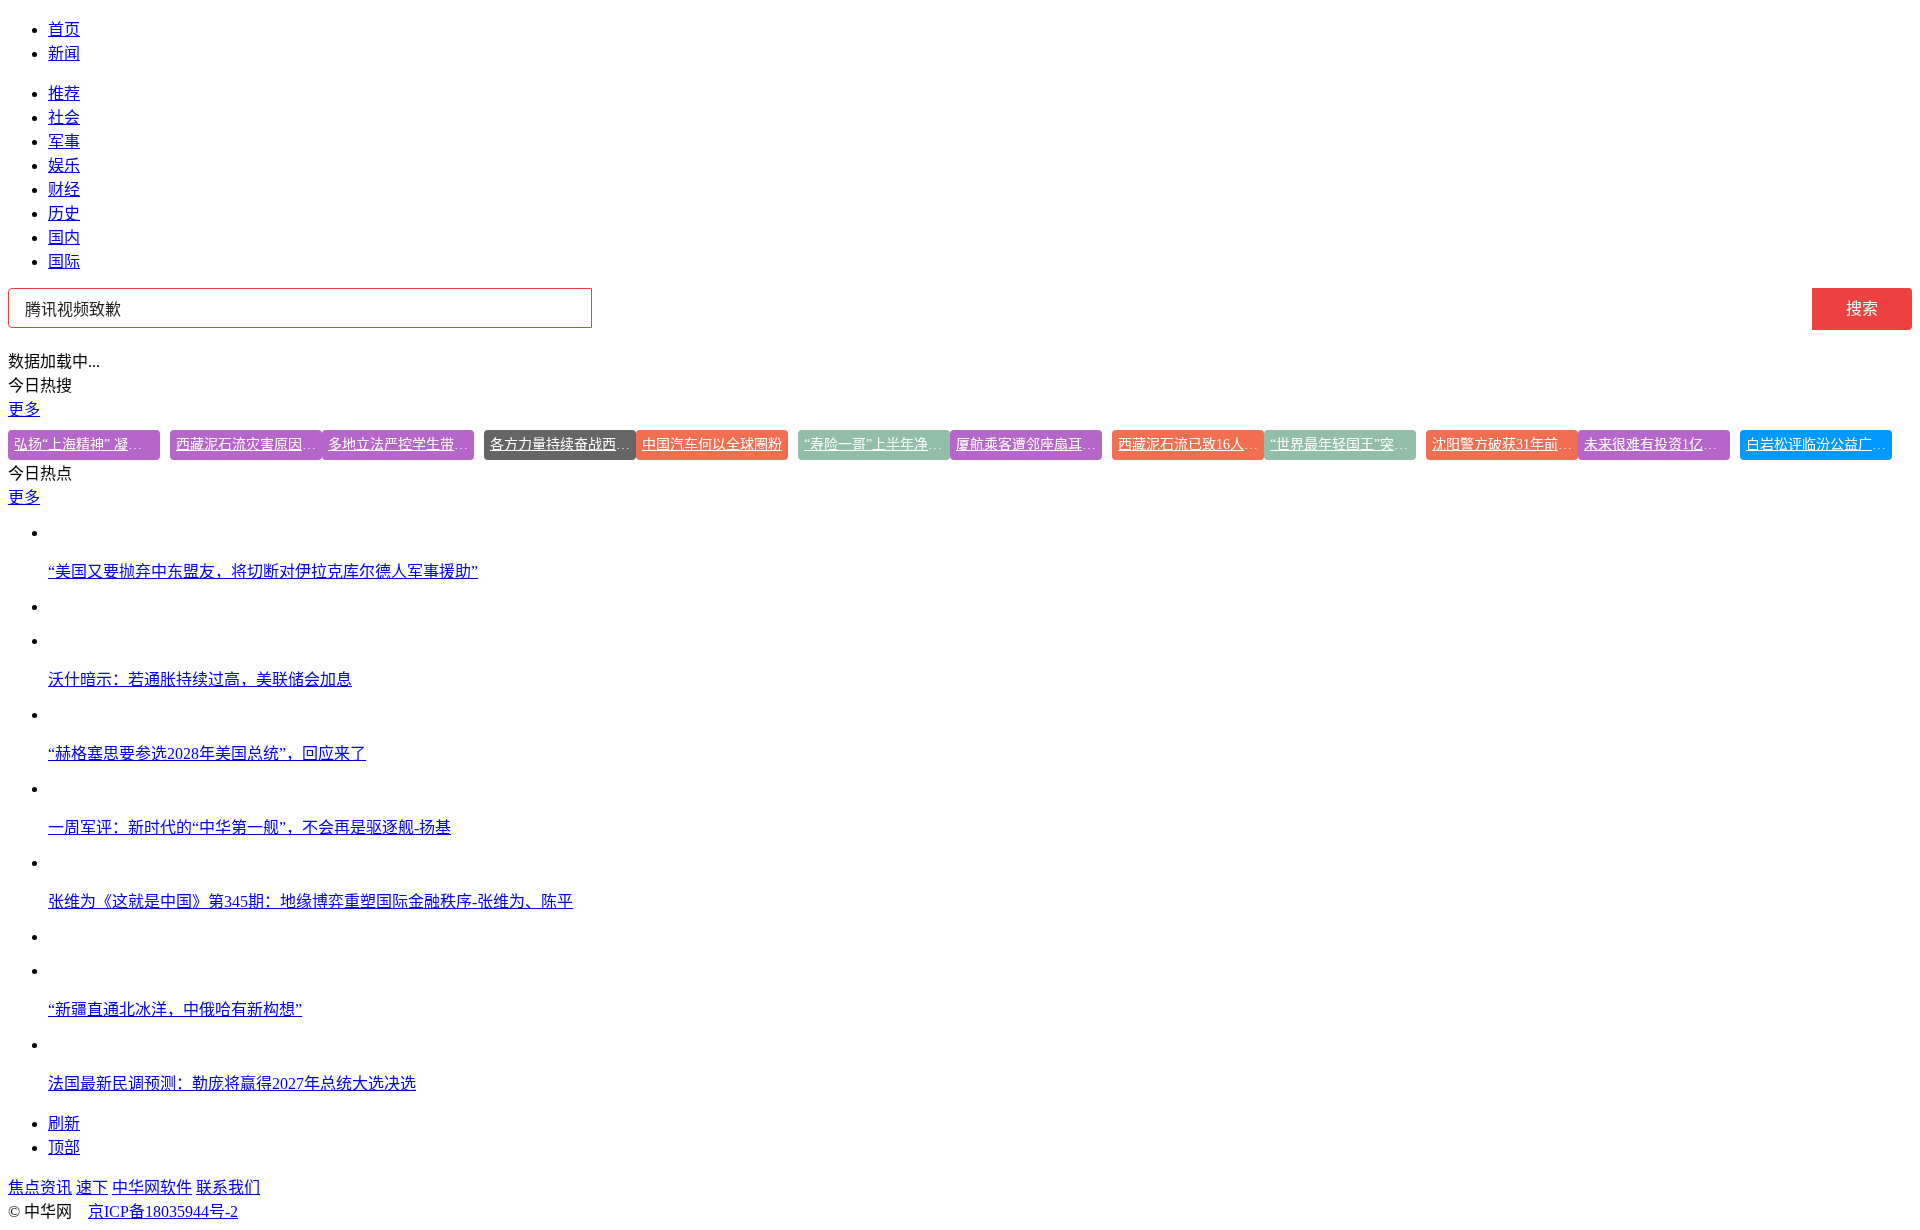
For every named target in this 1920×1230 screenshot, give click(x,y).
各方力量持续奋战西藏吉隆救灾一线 (563, 444)
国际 (64, 261)
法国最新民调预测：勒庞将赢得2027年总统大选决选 (232, 1083)
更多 (24, 409)
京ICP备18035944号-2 (163, 1211)
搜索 (1862, 308)
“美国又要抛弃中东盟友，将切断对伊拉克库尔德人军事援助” (263, 571)
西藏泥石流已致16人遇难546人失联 (1191, 444)
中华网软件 (152, 1187)
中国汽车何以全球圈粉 (712, 444)
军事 (64, 141)
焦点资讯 (40, 1187)
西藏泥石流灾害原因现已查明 (249, 444)
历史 (64, 213)
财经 (64, 189)
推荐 (64, 93)
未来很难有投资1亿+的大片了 (1657, 444)
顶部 (64, 1147)
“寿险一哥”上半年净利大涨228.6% (877, 444)
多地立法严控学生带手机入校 (401, 444)
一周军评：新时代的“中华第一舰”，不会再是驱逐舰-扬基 (249, 827)
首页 (64, 29)
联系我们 (228, 1187)
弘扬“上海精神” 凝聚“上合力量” (87, 444)
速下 (92, 1187)
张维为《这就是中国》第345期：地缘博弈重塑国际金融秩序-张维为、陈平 (310, 901)
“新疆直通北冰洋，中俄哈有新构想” (175, 1009)
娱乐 (64, 165)
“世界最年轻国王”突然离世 (1343, 444)
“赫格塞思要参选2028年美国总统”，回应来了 (207, 753)
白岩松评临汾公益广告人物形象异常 (1819, 444)
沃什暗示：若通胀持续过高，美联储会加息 (200, 679)
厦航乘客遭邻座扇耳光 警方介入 (1029, 444)
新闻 (64, 53)
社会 (64, 117)
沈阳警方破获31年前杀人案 (1505, 444)
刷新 (64, 1123)
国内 (64, 237)
